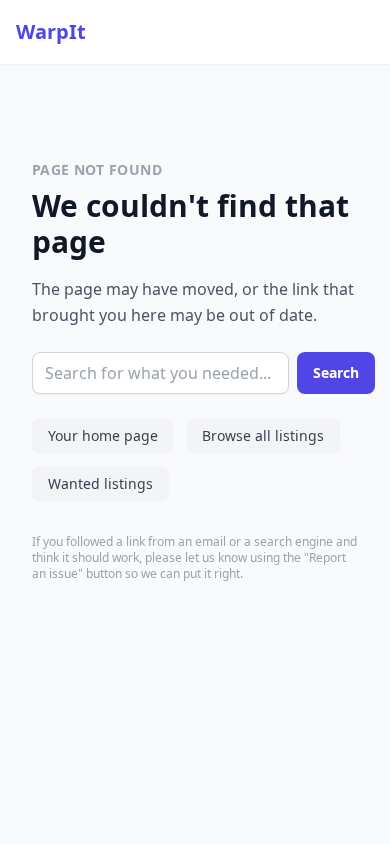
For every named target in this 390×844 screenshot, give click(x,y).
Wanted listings (100, 483)
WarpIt (51, 31)
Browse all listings (263, 435)
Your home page (103, 435)
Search (336, 372)
